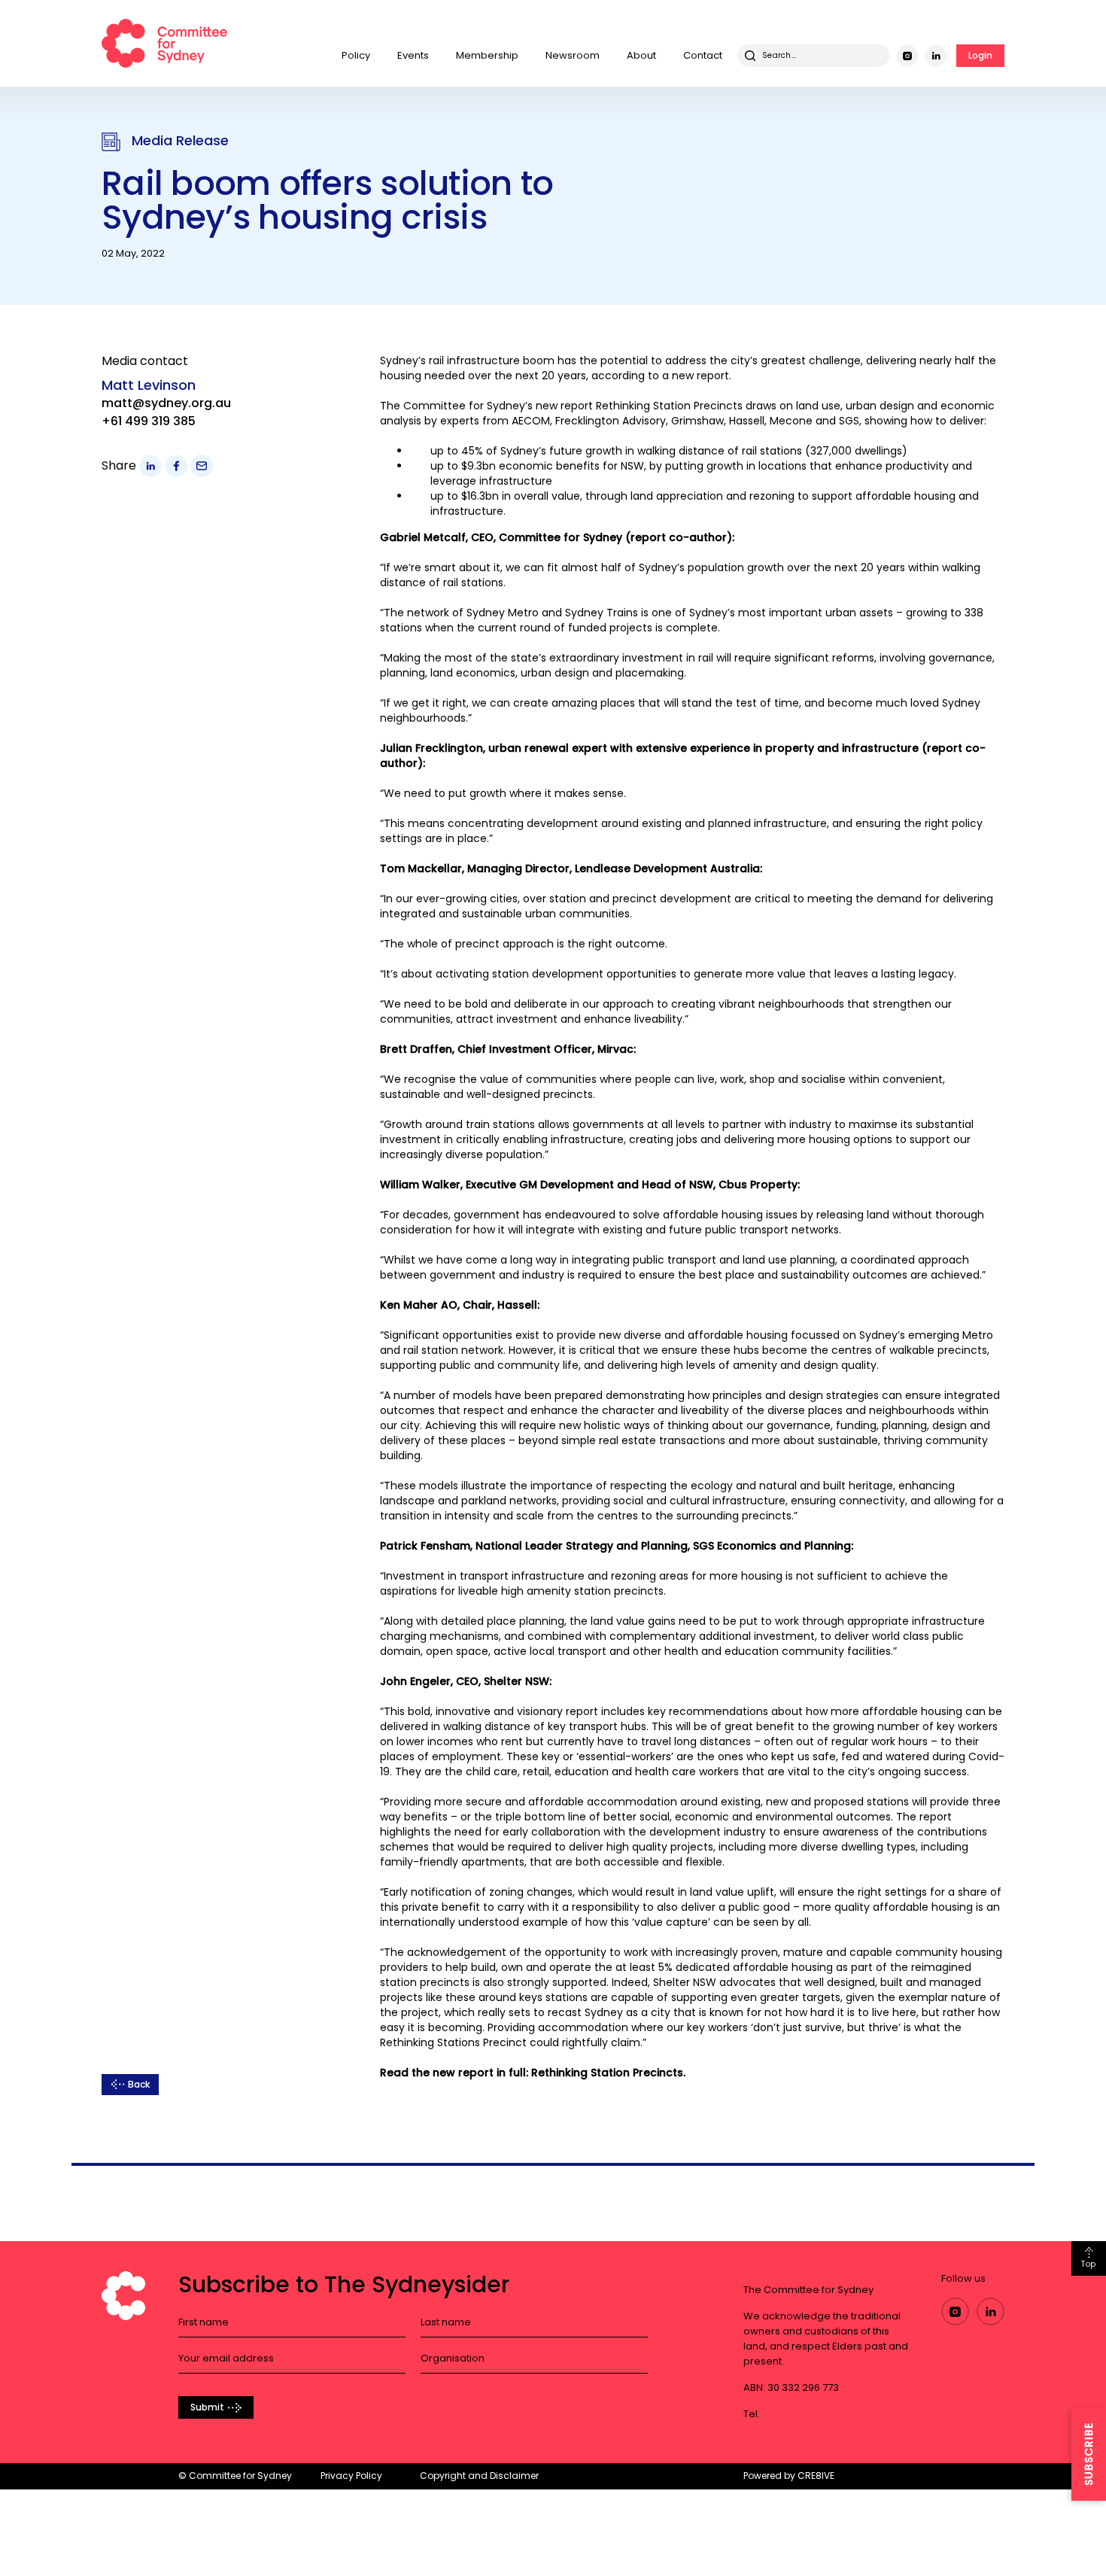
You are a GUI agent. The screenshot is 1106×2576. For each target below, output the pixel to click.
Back (139, 2084)
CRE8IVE (816, 2476)
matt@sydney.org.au (166, 403)
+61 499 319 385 (149, 421)
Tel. (752, 2414)
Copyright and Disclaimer (479, 2476)
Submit (207, 2407)
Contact (703, 55)
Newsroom (573, 55)
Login (980, 55)
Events (413, 55)
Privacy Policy (351, 2476)
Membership (487, 55)
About (641, 55)
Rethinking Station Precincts (669, 406)
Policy (356, 55)
